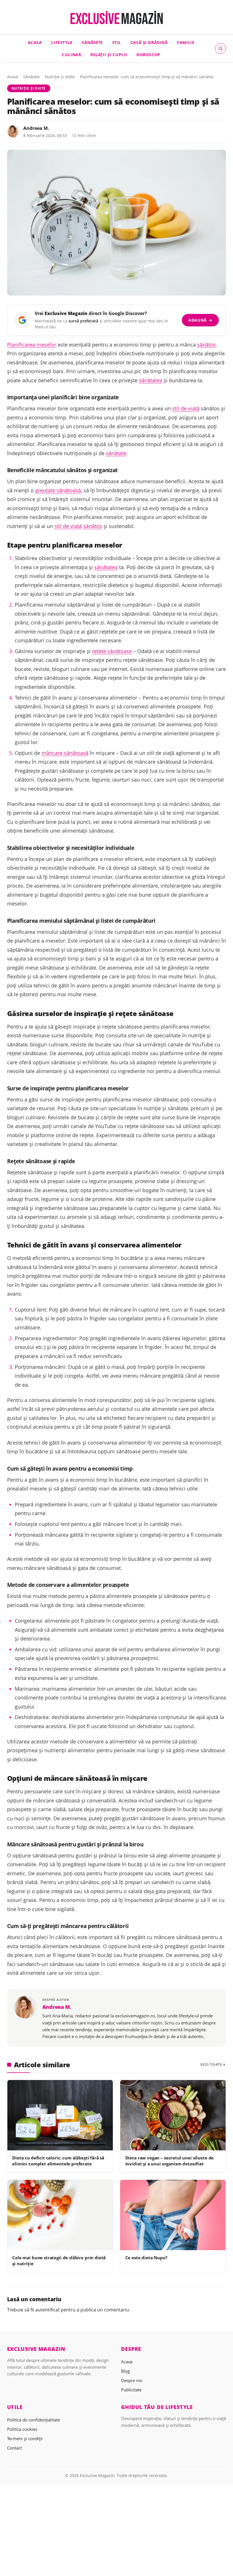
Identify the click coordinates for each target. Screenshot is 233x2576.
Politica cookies (22, 2429)
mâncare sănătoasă (65, 753)
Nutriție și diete (60, 77)
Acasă (13, 77)
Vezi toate (211, 2065)
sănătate (116, 453)
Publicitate (131, 2390)
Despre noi (132, 2380)
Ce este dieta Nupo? (146, 2258)
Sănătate (92, 42)
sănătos (207, 345)
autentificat (47, 2310)
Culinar (71, 55)
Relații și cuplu (109, 55)
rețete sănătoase (112, 651)
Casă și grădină (149, 42)
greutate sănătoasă (58, 490)
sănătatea (151, 380)
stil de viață (186, 408)
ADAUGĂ (200, 320)
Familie (186, 42)
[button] (220, 48)
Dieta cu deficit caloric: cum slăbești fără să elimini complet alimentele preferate (58, 2161)
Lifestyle (62, 42)
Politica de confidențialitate (34, 2420)
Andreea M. (36, 128)
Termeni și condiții (25, 2438)
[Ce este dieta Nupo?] (173, 2215)
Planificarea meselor (32, 345)
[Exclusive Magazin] (117, 18)
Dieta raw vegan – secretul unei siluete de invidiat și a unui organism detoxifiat (170, 2161)
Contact (14, 2448)
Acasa (35, 42)
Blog (125, 2371)
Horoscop (148, 55)
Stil (117, 42)
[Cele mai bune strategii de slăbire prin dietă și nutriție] (60, 2215)
